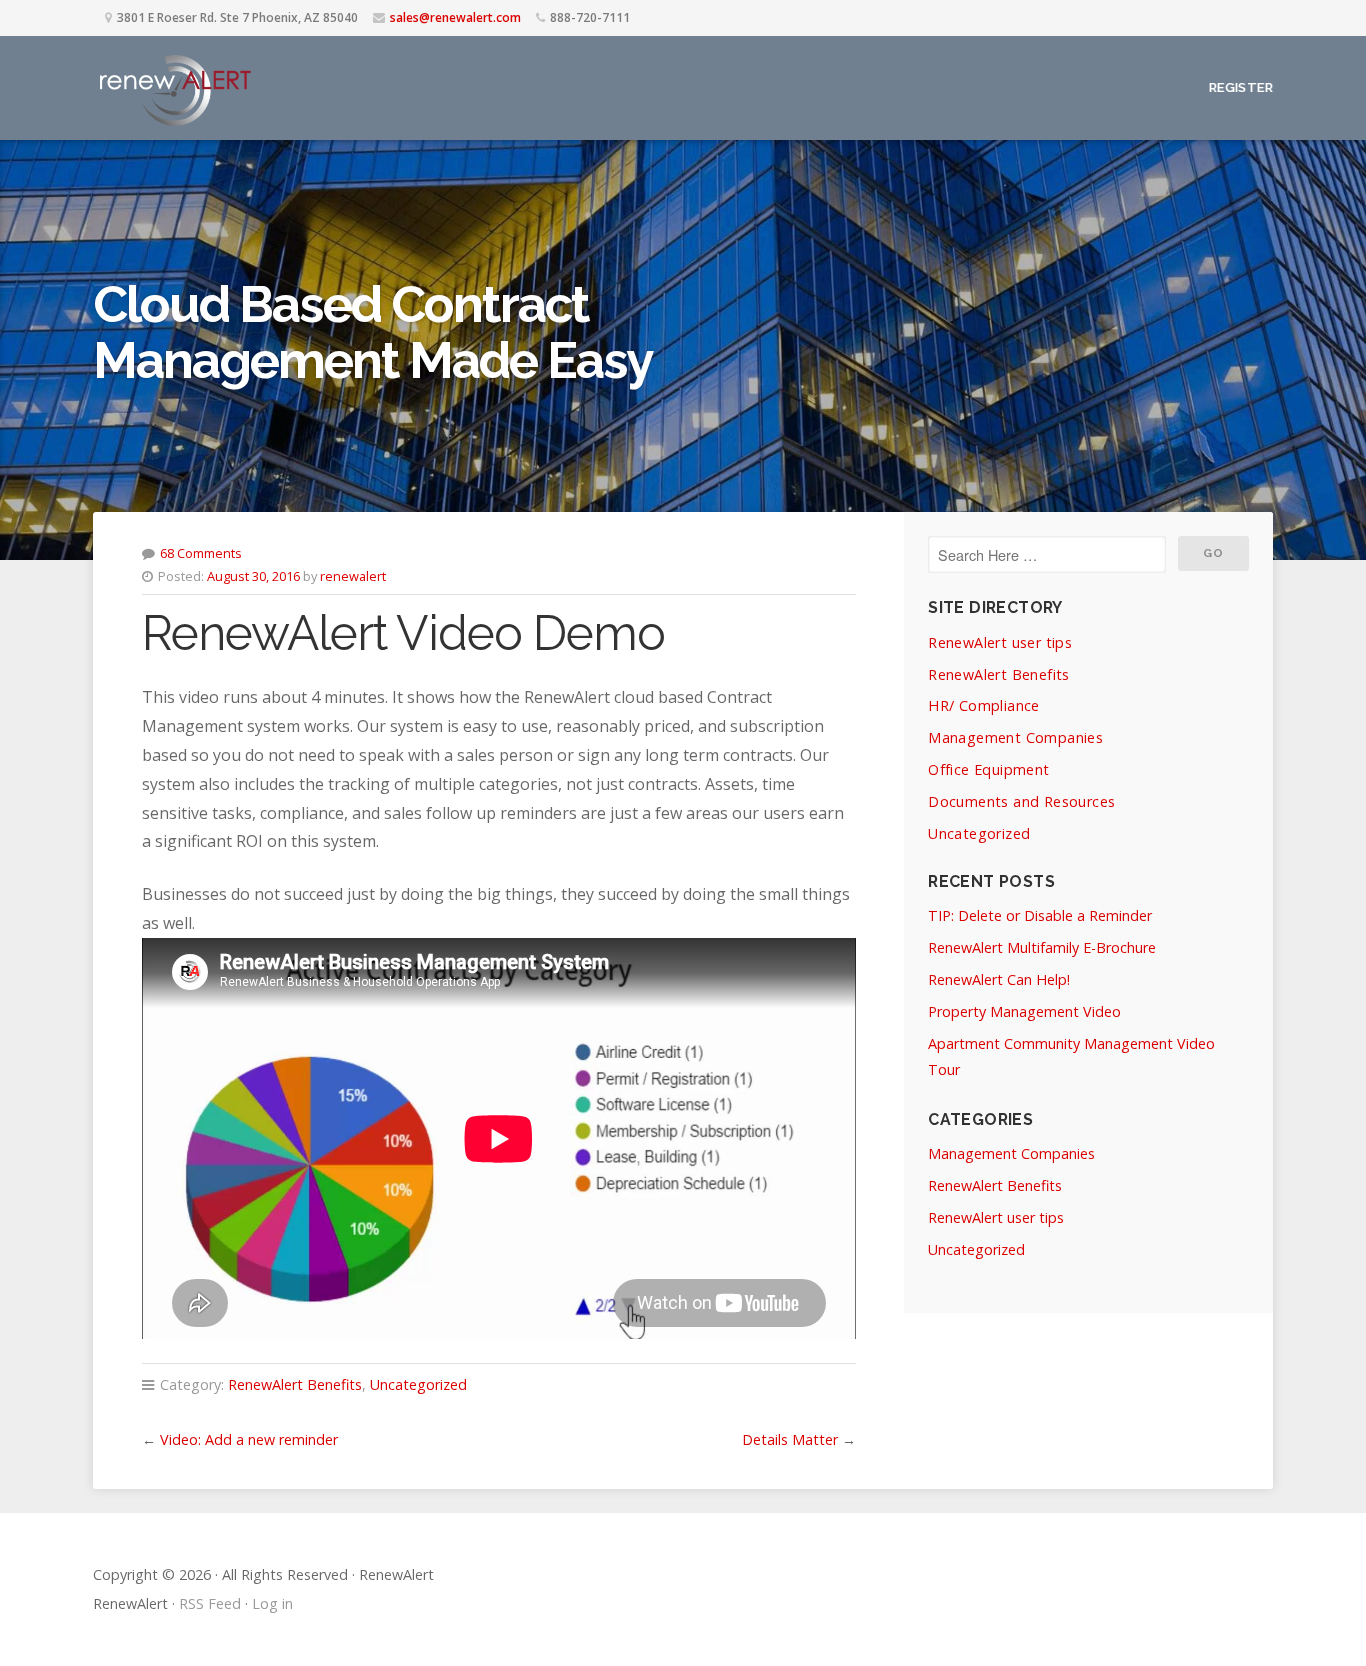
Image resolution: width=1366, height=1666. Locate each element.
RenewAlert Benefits (295, 1384)
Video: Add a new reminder (249, 1439)
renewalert (353, 576)
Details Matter (790, 1439)
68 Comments (201, 553)
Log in (272, 1603)
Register (1241, 87)
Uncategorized (418, 1384)
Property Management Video (1024, 1011)
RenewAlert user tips (1000, 642)
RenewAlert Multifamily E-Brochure (1042, 947)
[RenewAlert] (173, 88)
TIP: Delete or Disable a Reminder (1040, 915)
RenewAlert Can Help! (999, 979)
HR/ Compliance (984, 705)
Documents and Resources (1021, 801)
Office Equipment (988, 769)
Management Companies (1015, 737)
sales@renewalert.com (455, 17)
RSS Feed (210, 1603)
